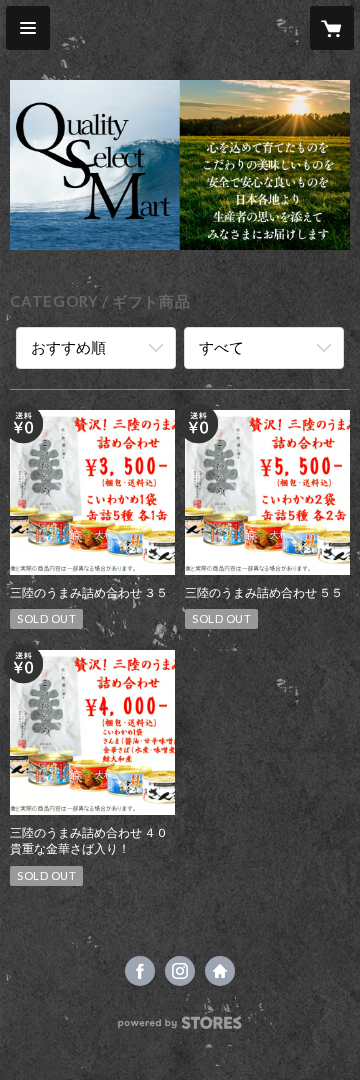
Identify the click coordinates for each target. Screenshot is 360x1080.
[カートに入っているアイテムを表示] (332, 28)
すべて (221, 347)
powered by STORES (180, 1028)
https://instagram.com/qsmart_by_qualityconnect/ (180, 971)
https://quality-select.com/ (220, 971)
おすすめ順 (68, 347)
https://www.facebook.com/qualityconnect (140, 971)
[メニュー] (28, 28)
